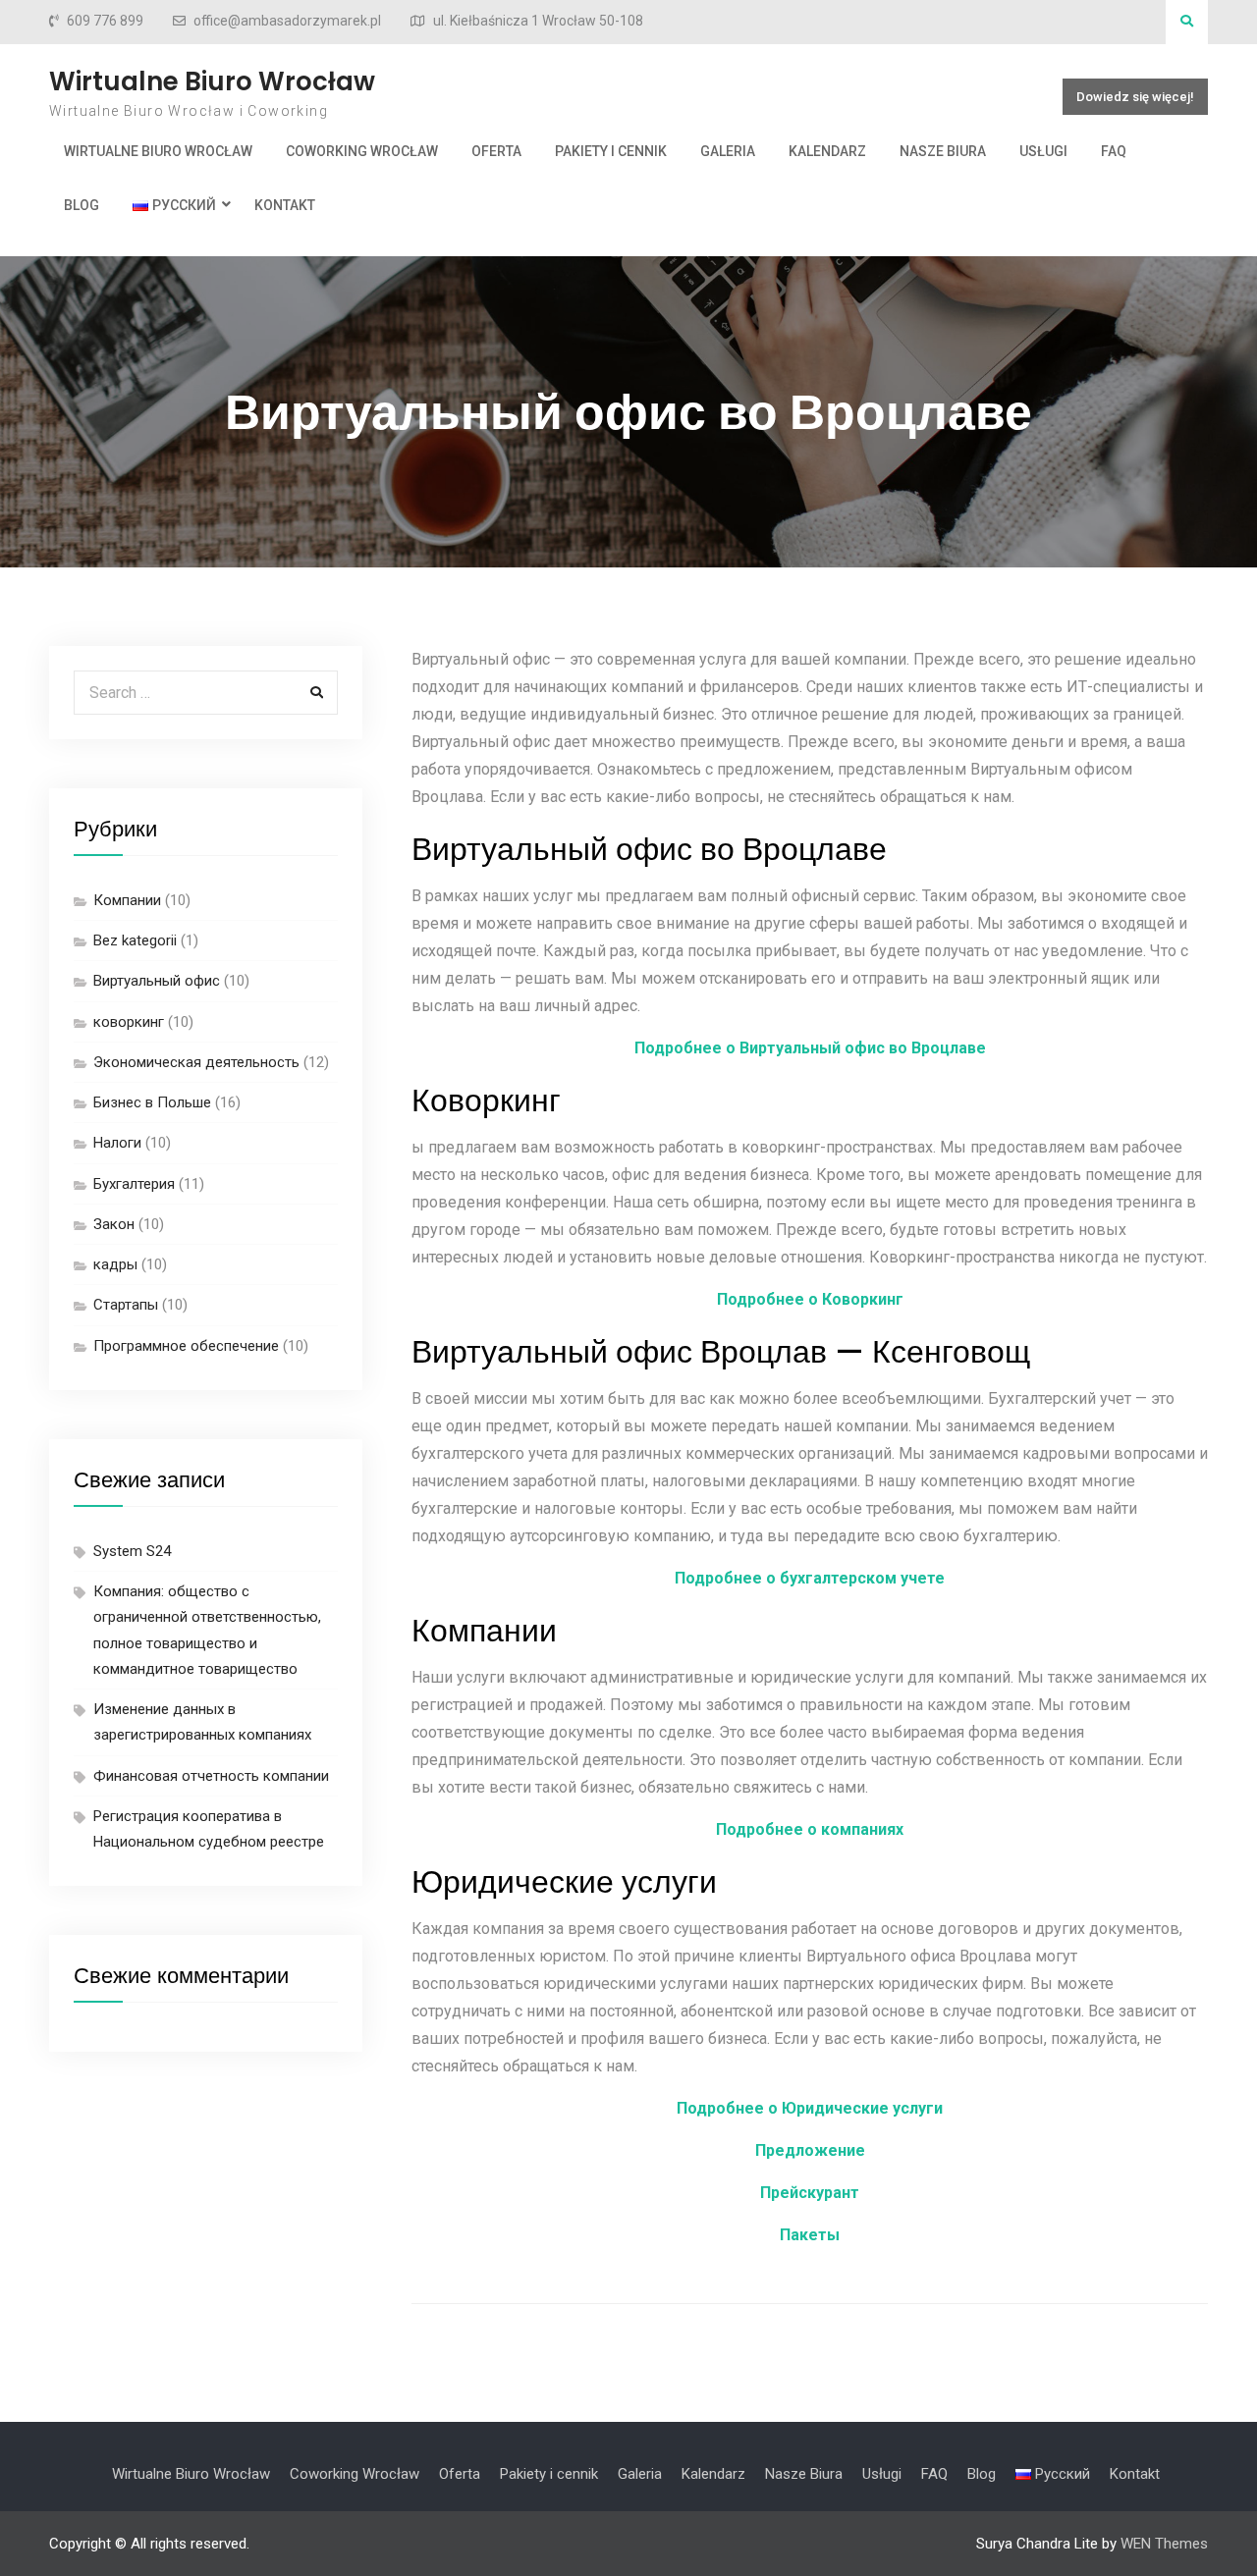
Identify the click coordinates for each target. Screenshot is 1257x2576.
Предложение (810, 2150)
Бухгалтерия (134, 1184)
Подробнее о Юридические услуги (810, 2108)
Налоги (117, 1143)
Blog (82, 205)
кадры (115, 1264)
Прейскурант (810, 2193)
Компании (127, 900)
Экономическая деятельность (196, 1062)
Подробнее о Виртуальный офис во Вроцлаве (810, 1048)
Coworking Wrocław (362, 151)
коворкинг (129, 1022)
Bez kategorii (135, 940)
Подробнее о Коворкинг (810, 1299)
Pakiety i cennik (611, 151)
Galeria (728, 151)
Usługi (1043, 151)
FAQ (1114, 151)
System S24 (132, 1551)
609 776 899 (105, 21)
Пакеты (810, 2235)
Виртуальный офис (157, 981)
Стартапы (126, 1305)
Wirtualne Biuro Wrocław (212, 81)
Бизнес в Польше (152, 1102)
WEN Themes (1164, 2544)
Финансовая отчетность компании (211, 1776)
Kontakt (285, 205)
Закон (114, 1224)
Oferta (496, 151)
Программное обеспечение (186, 1346)
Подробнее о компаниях (810, 1829)
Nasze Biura (943, 151)
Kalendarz (827, 151)
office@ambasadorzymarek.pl (287, 21)
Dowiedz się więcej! (1135, 97)
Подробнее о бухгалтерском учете (810, 1578)
